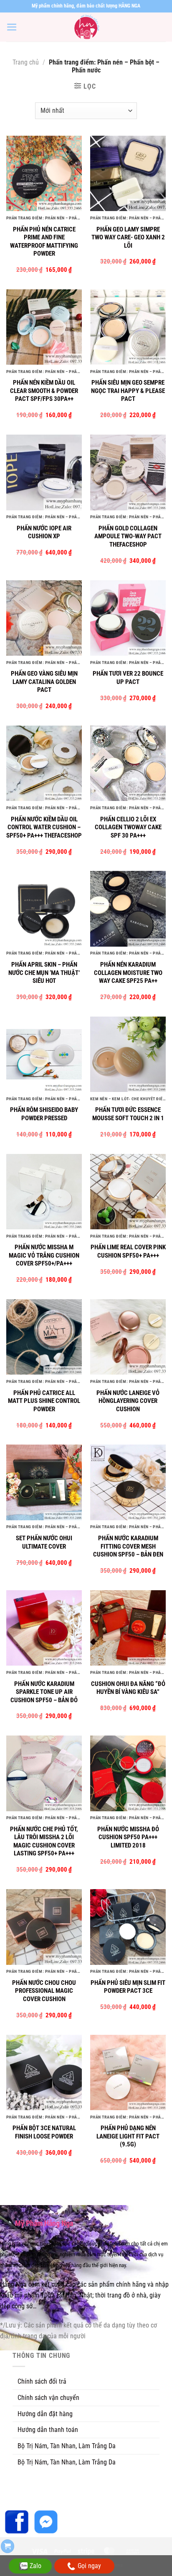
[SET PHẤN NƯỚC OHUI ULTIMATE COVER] (44, 1482)
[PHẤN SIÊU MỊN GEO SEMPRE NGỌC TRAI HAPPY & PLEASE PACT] (128, 327)
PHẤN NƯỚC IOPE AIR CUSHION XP (44, 532)
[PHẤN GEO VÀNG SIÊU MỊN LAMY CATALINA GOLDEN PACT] (44, 618)
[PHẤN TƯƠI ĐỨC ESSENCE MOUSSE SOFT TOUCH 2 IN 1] (128, 1054)
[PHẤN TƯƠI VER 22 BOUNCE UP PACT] (128, 618)
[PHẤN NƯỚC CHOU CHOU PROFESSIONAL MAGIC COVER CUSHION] (44, 1927)
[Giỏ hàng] (8, 2546)
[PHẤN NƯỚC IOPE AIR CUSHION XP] (44, 472)
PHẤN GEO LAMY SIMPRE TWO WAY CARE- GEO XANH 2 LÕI (128, 237)
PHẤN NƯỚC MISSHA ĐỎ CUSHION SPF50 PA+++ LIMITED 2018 (128, 1837)
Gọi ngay (89, 2566)
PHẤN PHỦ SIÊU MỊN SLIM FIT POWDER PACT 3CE (128, 1987)
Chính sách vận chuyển (48, 2398)
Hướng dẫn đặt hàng (45, 2414)
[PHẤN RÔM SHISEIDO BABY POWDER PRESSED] (44, 1054)
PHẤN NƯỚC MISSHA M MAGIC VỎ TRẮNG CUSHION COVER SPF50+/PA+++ (44, 1255)
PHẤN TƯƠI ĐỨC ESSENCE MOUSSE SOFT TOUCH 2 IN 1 (128, 1114)
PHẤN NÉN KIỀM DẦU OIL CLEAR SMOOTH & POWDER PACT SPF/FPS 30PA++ (44, 391)
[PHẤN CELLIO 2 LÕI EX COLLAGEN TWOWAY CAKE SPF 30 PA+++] (128, 763)
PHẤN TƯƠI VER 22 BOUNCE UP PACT (128, 678)
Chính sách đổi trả (42, 2381)
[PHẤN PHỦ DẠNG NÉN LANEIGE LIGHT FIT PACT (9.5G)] (128, 2072)
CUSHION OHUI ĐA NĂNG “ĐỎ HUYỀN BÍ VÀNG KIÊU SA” (128, 1688)
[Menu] (12, 27)
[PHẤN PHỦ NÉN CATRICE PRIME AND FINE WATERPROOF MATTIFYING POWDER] (44, 173)
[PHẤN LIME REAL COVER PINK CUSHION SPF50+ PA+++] (128, 1192)
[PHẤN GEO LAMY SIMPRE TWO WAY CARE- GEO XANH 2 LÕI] (128, 173)
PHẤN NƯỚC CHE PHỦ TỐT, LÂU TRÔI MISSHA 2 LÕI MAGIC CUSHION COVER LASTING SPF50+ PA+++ (44, 1841)
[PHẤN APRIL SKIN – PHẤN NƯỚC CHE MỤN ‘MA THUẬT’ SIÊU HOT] (44, 909)
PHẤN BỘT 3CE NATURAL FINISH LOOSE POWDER (44, 2132)
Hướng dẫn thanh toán (48, 2430)
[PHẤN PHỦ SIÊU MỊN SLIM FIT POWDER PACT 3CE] (128, 1927)
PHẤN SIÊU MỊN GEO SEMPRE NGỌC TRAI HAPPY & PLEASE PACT (128, 391)
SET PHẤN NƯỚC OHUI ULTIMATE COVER (44, 1542)
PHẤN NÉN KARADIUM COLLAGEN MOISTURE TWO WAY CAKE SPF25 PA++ (128, 973)
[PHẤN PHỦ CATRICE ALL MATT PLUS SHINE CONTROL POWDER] (44, 1337)
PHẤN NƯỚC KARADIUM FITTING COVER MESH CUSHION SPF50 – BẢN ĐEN (128, 1546)
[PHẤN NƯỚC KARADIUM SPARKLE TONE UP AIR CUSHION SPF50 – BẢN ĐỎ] (44, 1628)
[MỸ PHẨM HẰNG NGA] (86, 27)
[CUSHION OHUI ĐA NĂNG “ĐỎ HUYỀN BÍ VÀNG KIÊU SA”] (128, 1628)
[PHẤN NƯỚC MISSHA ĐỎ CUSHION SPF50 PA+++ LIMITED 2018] (128, 1773)
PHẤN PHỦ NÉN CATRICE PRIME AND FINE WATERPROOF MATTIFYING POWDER (44, 242)
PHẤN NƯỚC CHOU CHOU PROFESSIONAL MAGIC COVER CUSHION (44, 1991)
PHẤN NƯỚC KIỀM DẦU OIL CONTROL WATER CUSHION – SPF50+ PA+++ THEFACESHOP (44, 827)
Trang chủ (26, 62)
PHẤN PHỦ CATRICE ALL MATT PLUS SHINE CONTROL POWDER (44, 1401)
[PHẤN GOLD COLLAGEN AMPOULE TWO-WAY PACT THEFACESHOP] (128, 472)
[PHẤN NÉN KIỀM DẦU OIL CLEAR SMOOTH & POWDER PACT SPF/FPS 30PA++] (44, 327)
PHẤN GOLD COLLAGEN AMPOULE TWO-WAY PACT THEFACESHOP (128, 536)
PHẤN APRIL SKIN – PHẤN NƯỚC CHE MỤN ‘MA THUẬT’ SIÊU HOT (44, 973)
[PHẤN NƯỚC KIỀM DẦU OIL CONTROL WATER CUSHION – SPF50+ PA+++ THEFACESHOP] (44, 763)
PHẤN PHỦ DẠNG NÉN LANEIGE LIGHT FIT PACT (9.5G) (128, 2136)
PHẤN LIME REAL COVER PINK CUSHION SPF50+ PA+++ (128, 1251)
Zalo (35, 2566)
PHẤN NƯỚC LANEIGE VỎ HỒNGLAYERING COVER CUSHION (128, 1401)
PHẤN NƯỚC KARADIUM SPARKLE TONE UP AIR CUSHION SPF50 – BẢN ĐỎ (44, 1692)
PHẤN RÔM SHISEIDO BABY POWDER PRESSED (44, 1114)
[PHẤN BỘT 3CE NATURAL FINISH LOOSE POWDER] (44, 2072)
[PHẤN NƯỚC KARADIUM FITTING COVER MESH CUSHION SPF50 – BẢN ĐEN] (128, 1482)
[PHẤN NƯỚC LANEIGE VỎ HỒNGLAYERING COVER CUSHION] (128, 1337)
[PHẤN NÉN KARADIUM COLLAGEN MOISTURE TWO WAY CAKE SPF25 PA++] (128, 909)
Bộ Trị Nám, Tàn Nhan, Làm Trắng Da (67, 2446)
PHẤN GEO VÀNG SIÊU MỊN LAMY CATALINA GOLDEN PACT (44, 682)
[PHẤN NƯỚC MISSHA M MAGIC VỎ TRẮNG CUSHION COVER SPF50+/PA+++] (44, 1192)
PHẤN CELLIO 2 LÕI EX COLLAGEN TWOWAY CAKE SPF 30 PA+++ (128, 827)
